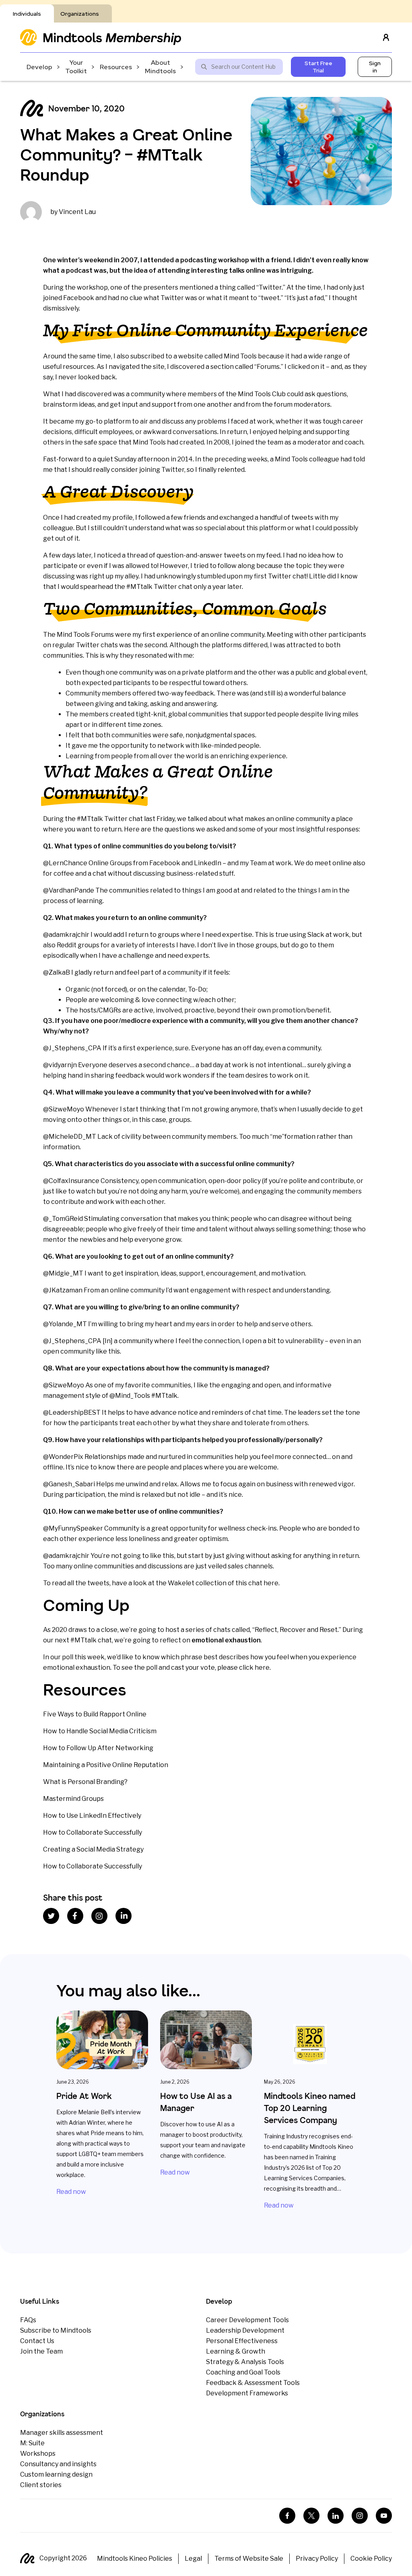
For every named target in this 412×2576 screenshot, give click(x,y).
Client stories (41, 2485)
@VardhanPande (69, 890)
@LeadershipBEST (72, 1412)
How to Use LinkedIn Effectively (92, 1816)
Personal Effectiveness (242, 2341)
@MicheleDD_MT (70, 1137)
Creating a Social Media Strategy (93, 1849)
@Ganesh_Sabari (69, 1484)
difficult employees (104, 432)
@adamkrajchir (66, 935)
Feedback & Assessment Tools (253, 2383)
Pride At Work (84, 2096)
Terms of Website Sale (249, 2559)
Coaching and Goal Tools (243, 2372)
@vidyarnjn (60, 1065)
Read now (71, 2192)
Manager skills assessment (62, 2433)
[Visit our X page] (311, 2516)
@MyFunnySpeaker (73, 1528)
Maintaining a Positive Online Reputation (106, 1765)
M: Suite (32, 2443)
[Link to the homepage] (101, 37)
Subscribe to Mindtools (56, 2330)
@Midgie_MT (63, 1273)
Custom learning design (56, 2474)
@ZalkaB (57, 972)
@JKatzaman (63, 1290)
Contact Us (37, 2341)
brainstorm (60, 404)
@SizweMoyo (64, 1109)
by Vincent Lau (73, 212)
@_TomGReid (63, 1219)
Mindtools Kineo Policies (135, 2559)
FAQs (28, 2320)
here (271, 1583)
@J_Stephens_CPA (72, 1048)
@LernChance (65, 863)
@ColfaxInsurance (71, 1181)
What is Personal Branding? (85, 1782)
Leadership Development (245, 2330)
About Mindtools (160, 67)
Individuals (27, 14)
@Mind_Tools (130, 1396)
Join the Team (41, 2351)
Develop (39, 67)
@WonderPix (63, 1457)
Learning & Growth (236, 2351)
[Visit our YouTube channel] (384, 2516)
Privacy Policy (317, 2559)
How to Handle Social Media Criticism (100, 1731)
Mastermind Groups (73, 1799)
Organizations (80, 14)
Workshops (38, 2454)
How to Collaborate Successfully (93, 1832)
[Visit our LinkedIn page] (336, 2516)
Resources (116, 67)
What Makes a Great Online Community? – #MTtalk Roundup (126, 154)
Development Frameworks (247, 2393)
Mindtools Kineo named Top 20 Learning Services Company (310, 2108)
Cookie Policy (371, 2559)
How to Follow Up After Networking (98, 1748)
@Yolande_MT (65, 1324)
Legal (193, 2559)
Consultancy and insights (58, 2464)
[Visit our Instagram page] (360, 2516)
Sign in (375, 67)
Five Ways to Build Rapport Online (95, 1714)
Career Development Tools (247, 2320)
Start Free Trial (318, 67)
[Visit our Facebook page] (287, 2516)
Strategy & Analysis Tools (245, 2362)
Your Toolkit (76, 67)
